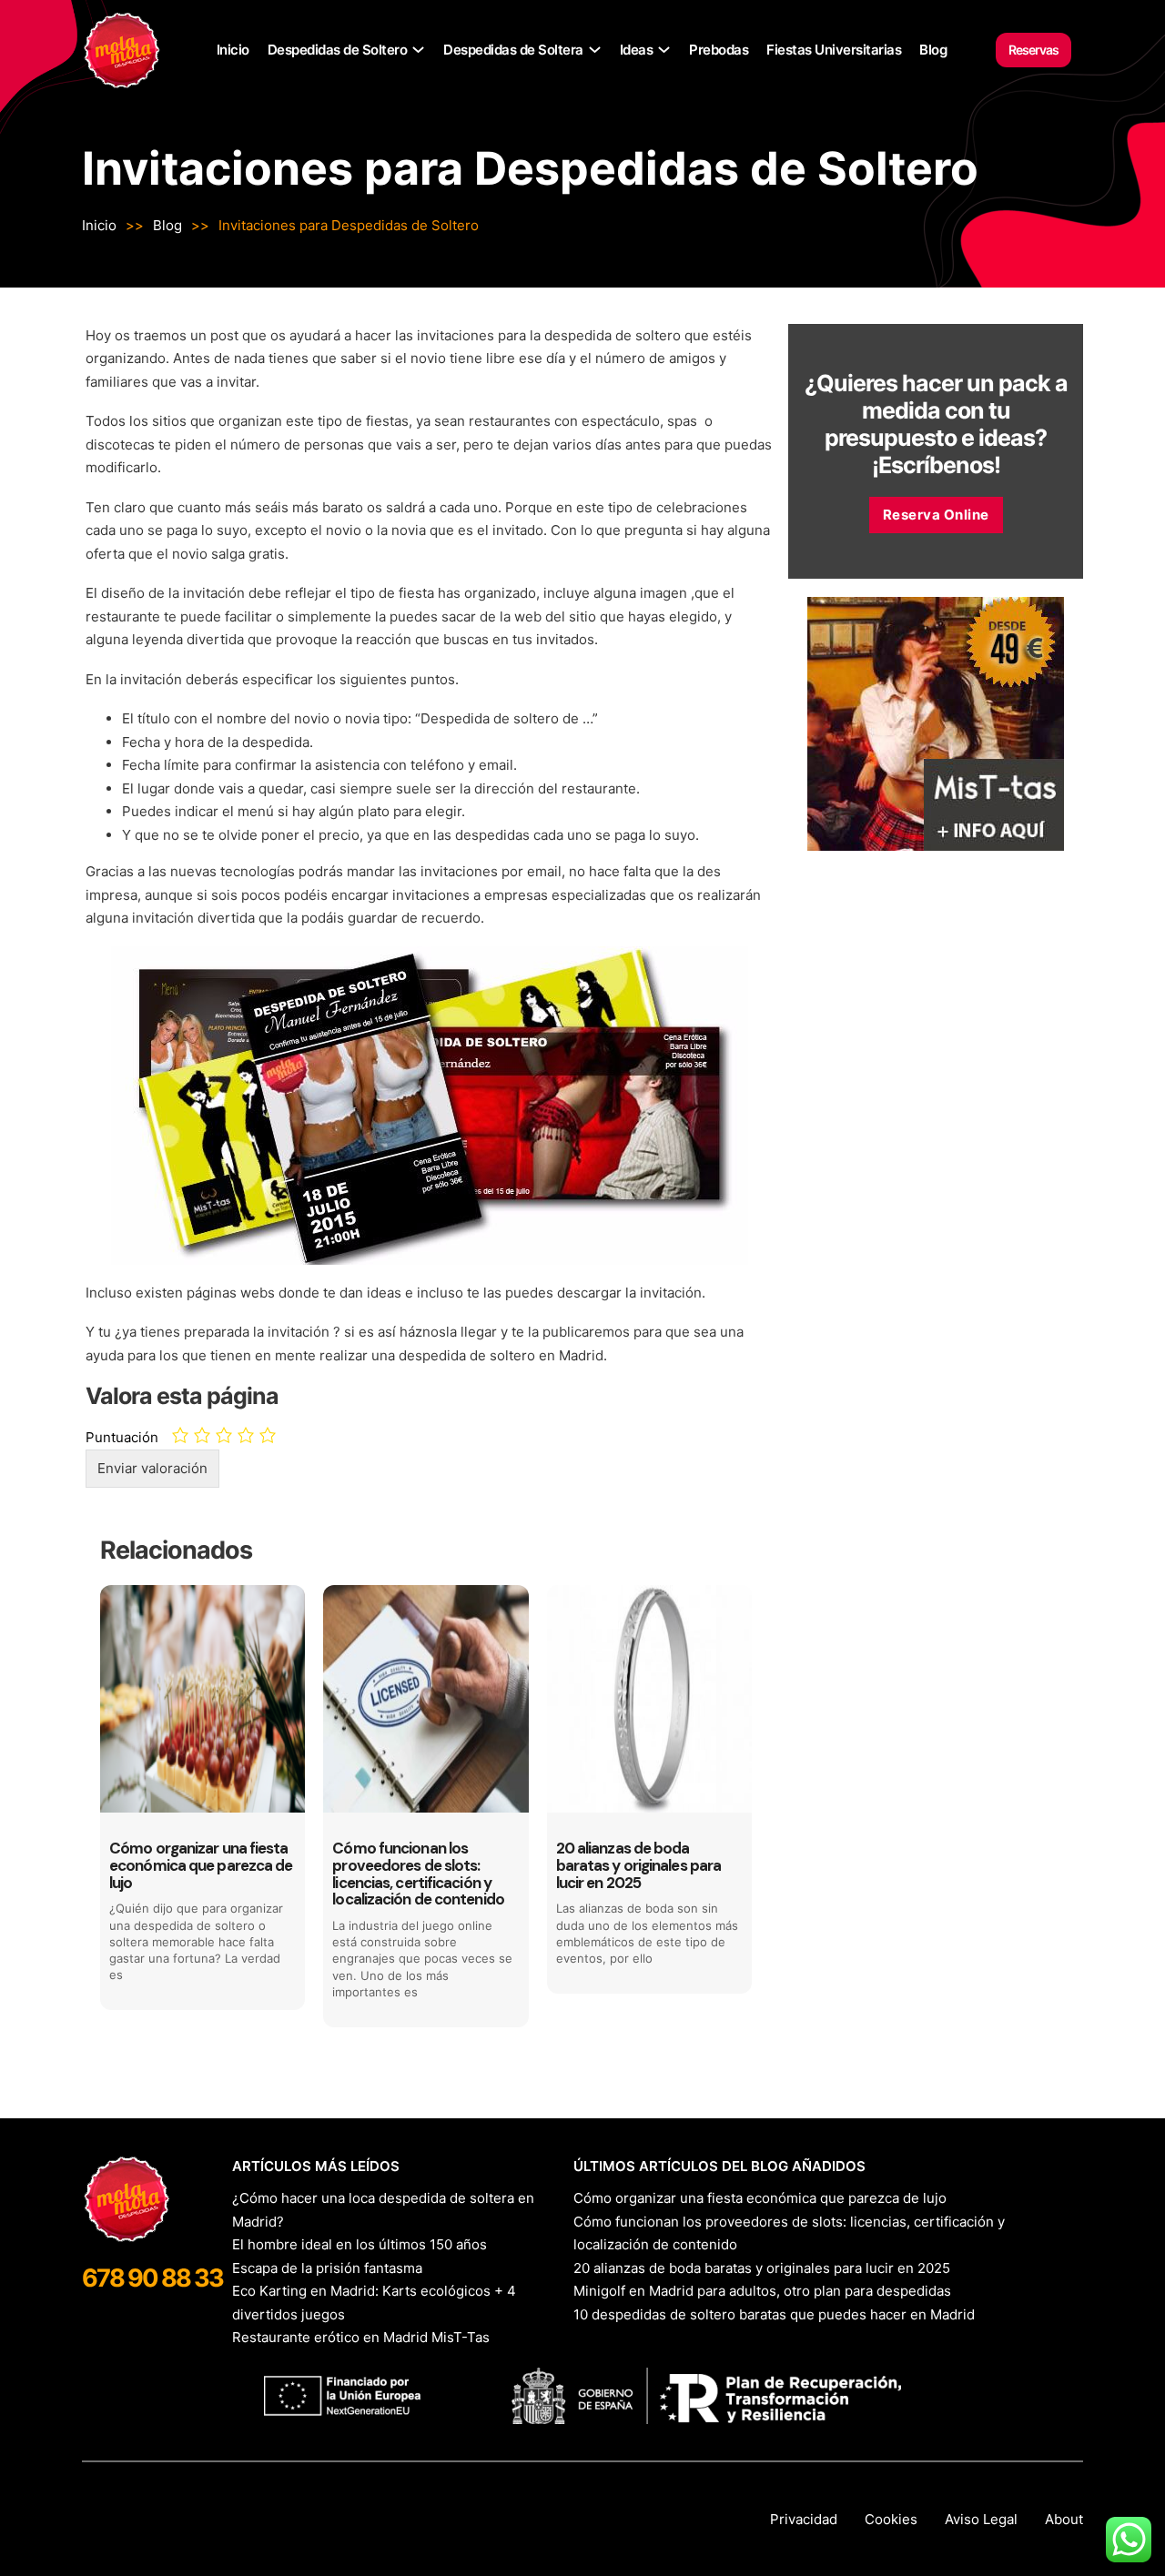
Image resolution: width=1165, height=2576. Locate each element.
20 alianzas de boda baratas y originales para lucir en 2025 (762, 2268)
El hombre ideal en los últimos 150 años (360, 2244)
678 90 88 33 (152, 2278)
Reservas (1033, 50)
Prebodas (719, 50)
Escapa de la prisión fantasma (327, 2268)
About (1064, 2519)
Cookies (891, 2519)
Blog (933, 50)
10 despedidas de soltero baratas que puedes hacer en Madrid (774, 2314)
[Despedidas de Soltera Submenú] (595, 50)
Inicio (233, 50)
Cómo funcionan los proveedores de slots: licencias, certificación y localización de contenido (789, 2233)
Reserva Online (936, 515)
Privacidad (804, 2519)
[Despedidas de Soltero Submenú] (418, 50)
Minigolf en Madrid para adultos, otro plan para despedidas (762, 2291)
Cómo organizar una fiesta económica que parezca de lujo (760, 2198)
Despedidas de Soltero (338, 50)
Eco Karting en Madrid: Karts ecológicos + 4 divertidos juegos (374, 2303)
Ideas (637, 50)
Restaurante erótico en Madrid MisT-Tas (361, 2337)
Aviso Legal (981, 2519)
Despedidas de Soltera (513, 50)
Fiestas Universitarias (834, 50)
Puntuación (122, 1437)
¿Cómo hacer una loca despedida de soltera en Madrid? (383, 2210)
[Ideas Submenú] (664, 50)
